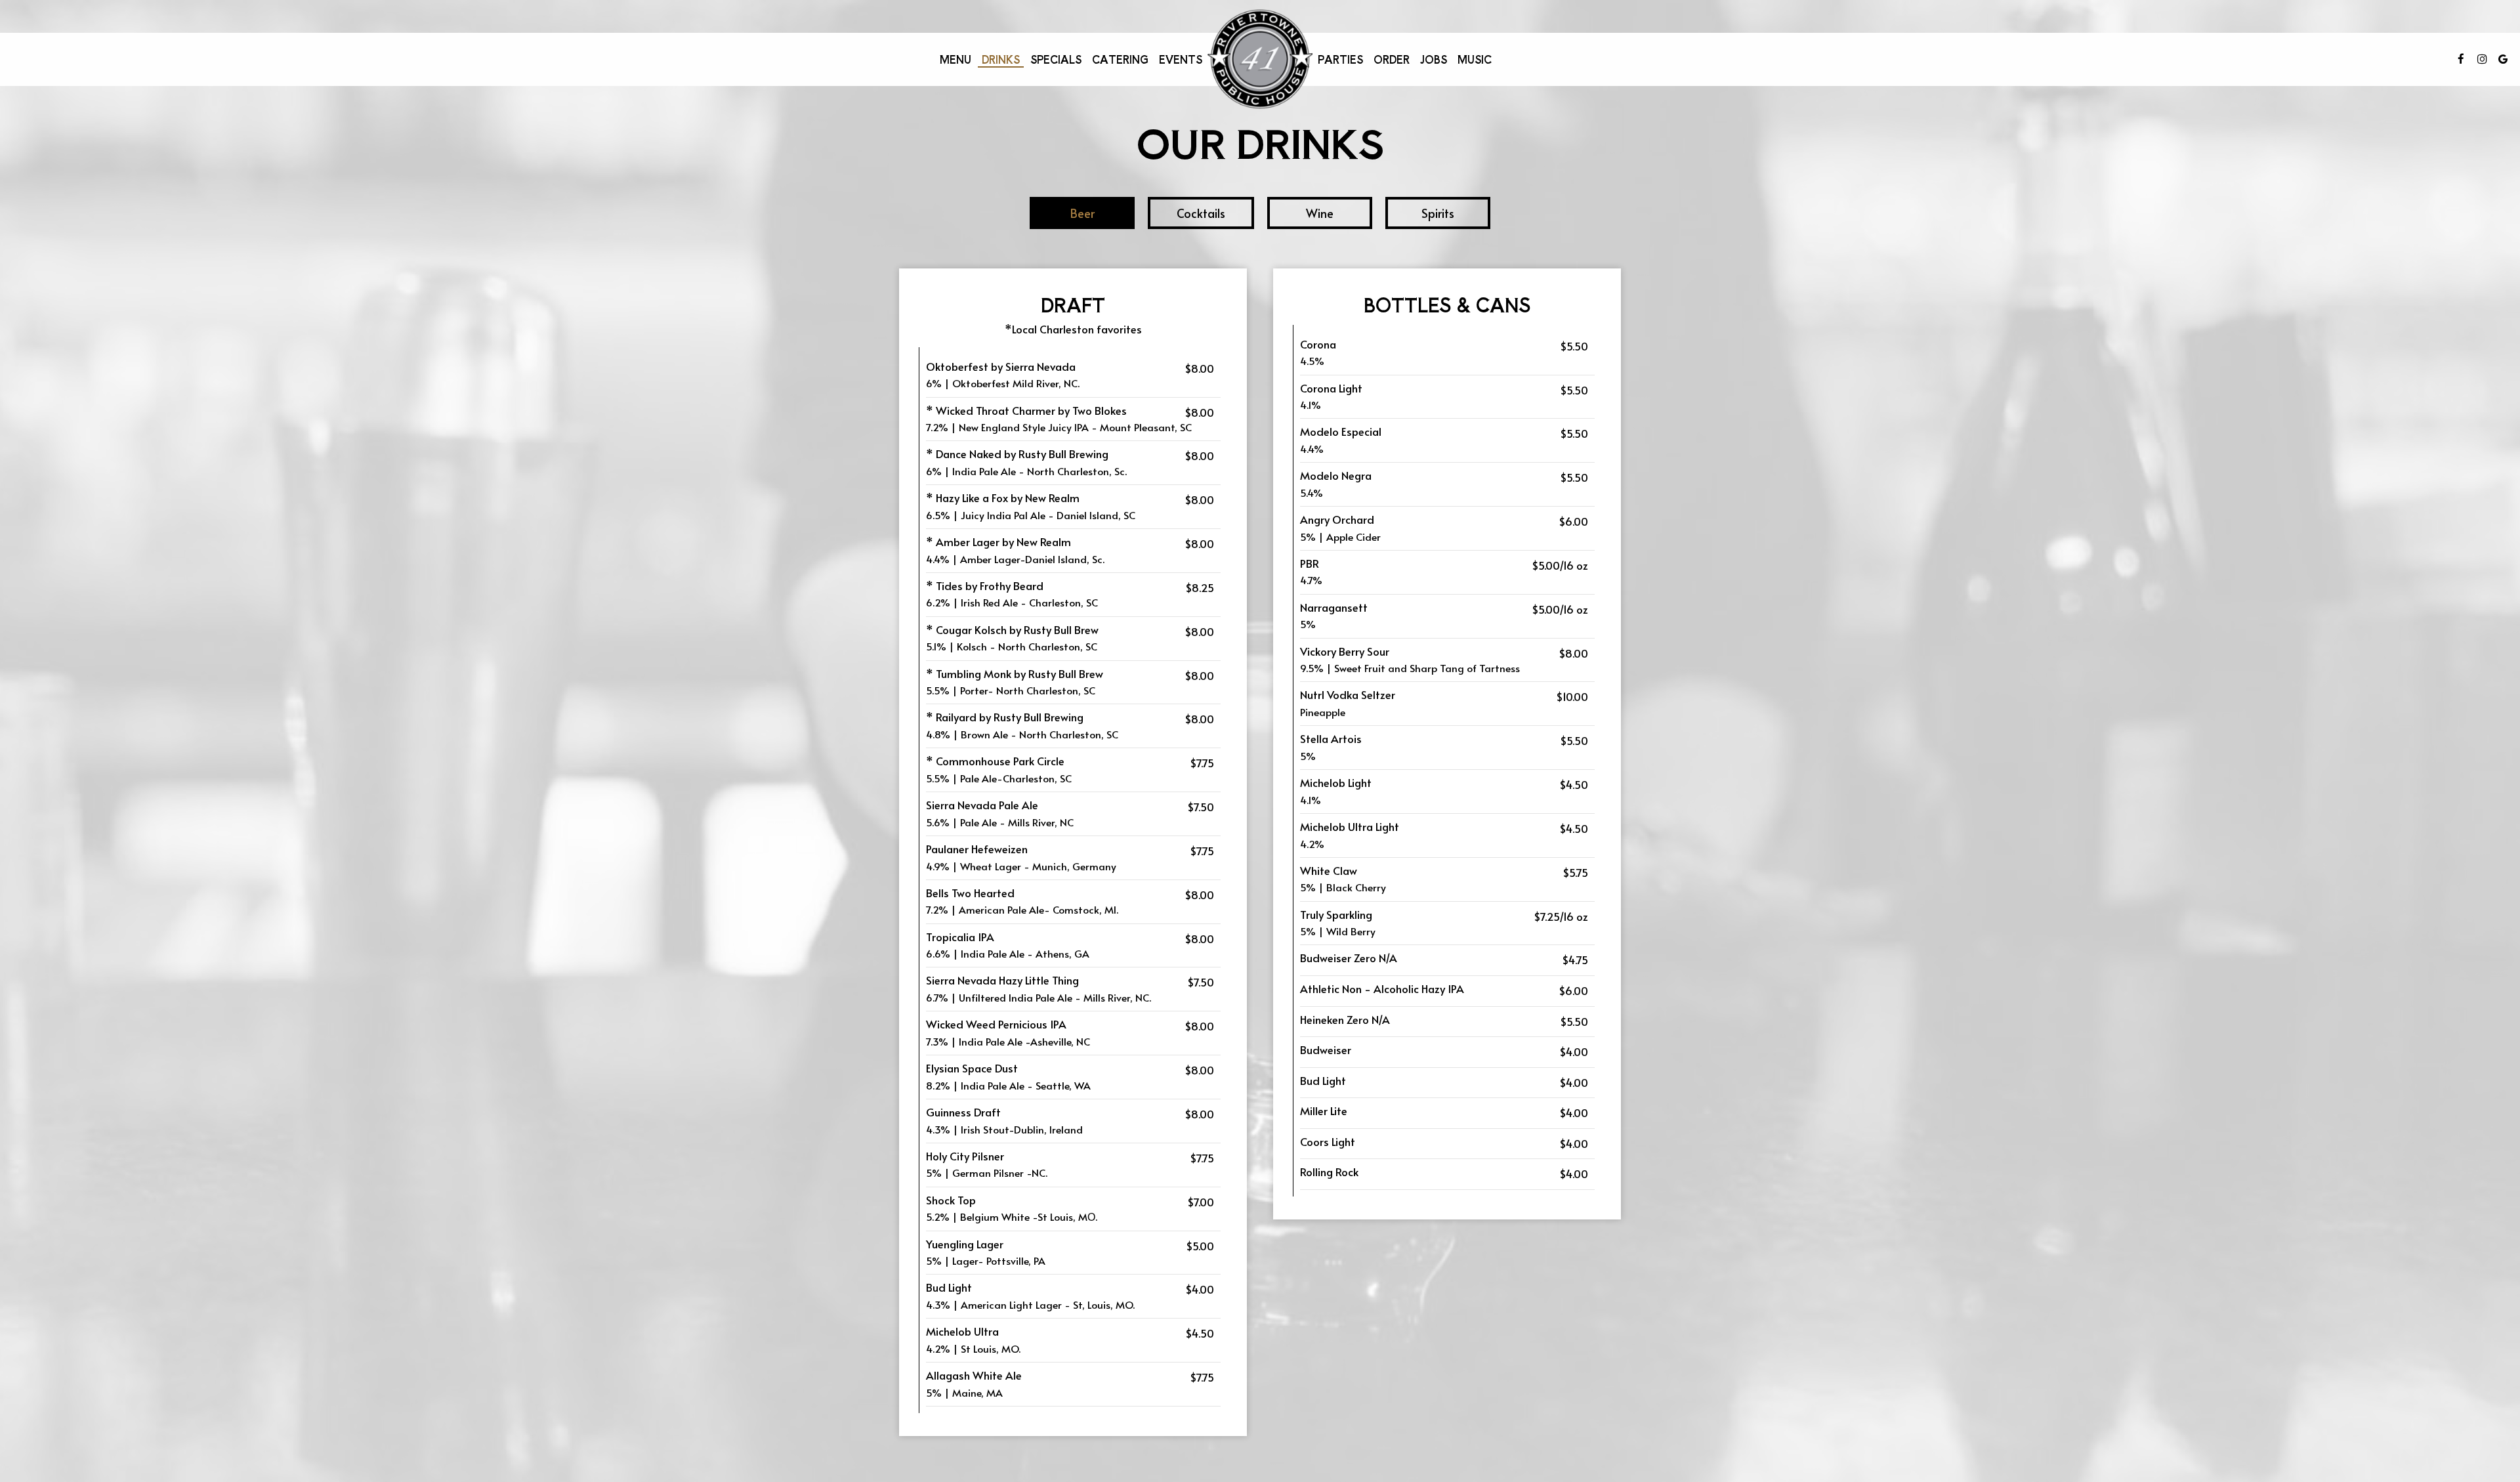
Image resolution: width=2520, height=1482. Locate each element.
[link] (1260, 59)
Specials (1056, 59)
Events (1181, 59)
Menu (955, 59)
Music (1475, 59)
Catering (1120, 59)
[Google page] (2503, 59)
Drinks (1001, 59)
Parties (1340, 59)
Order (1392, 59)
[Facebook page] (2461, 59)
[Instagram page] (2482, 59)
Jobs (1434, 59)
